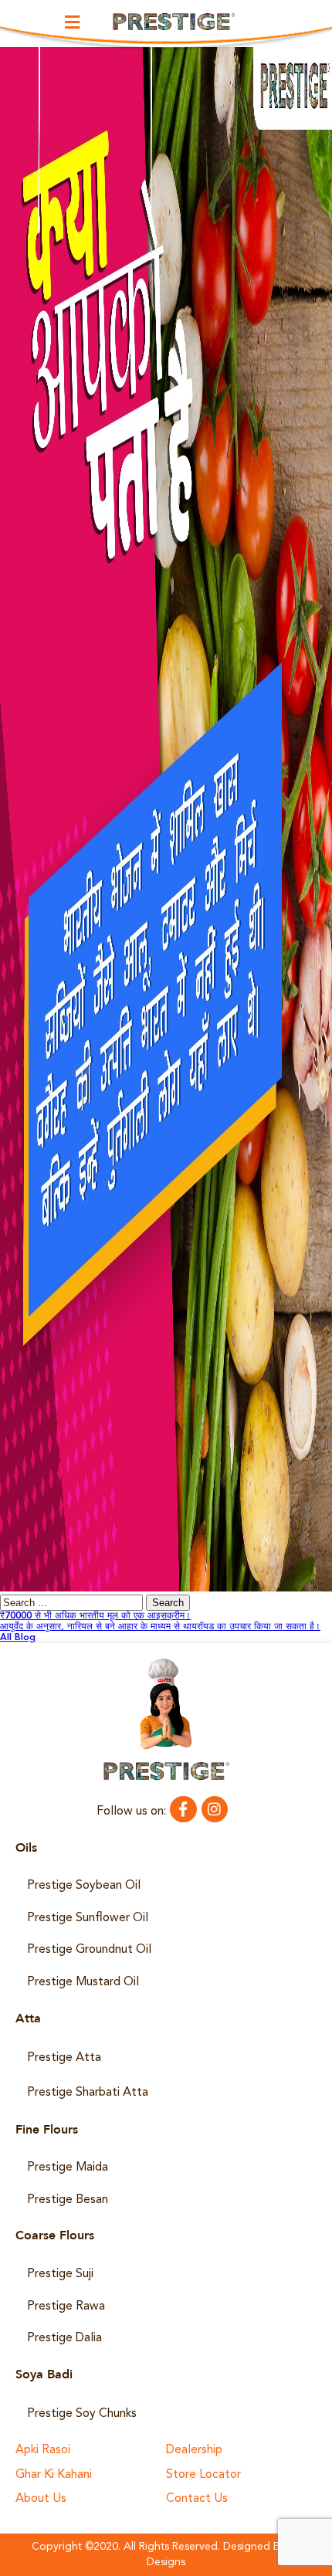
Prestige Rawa (66, 2307)
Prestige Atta (64, 2058)
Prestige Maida (68, 2168)
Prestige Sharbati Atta (88, 2093)
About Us (41, 2499)
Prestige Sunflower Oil (88, 1918)
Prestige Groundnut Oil (89, 1950)
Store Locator (203, 2475)
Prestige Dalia (64, 2338)
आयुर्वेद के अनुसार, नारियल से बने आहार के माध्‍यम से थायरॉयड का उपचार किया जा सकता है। (160, 1627)
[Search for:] (73, 1604)
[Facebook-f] (183, 1809)
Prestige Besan (68, 2200)
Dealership (194, 2451)
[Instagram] (215, 1809)
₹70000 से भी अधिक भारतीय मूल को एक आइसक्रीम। (95, 1616)
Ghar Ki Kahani (54, 2475)
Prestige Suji (60, 2274)
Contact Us (197, 2499)
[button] (73, 22)
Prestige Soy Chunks (82, 2414)
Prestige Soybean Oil (84, 1886)
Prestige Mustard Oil (83, 1982)
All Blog (18, 1638)
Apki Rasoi (43, 2451)
